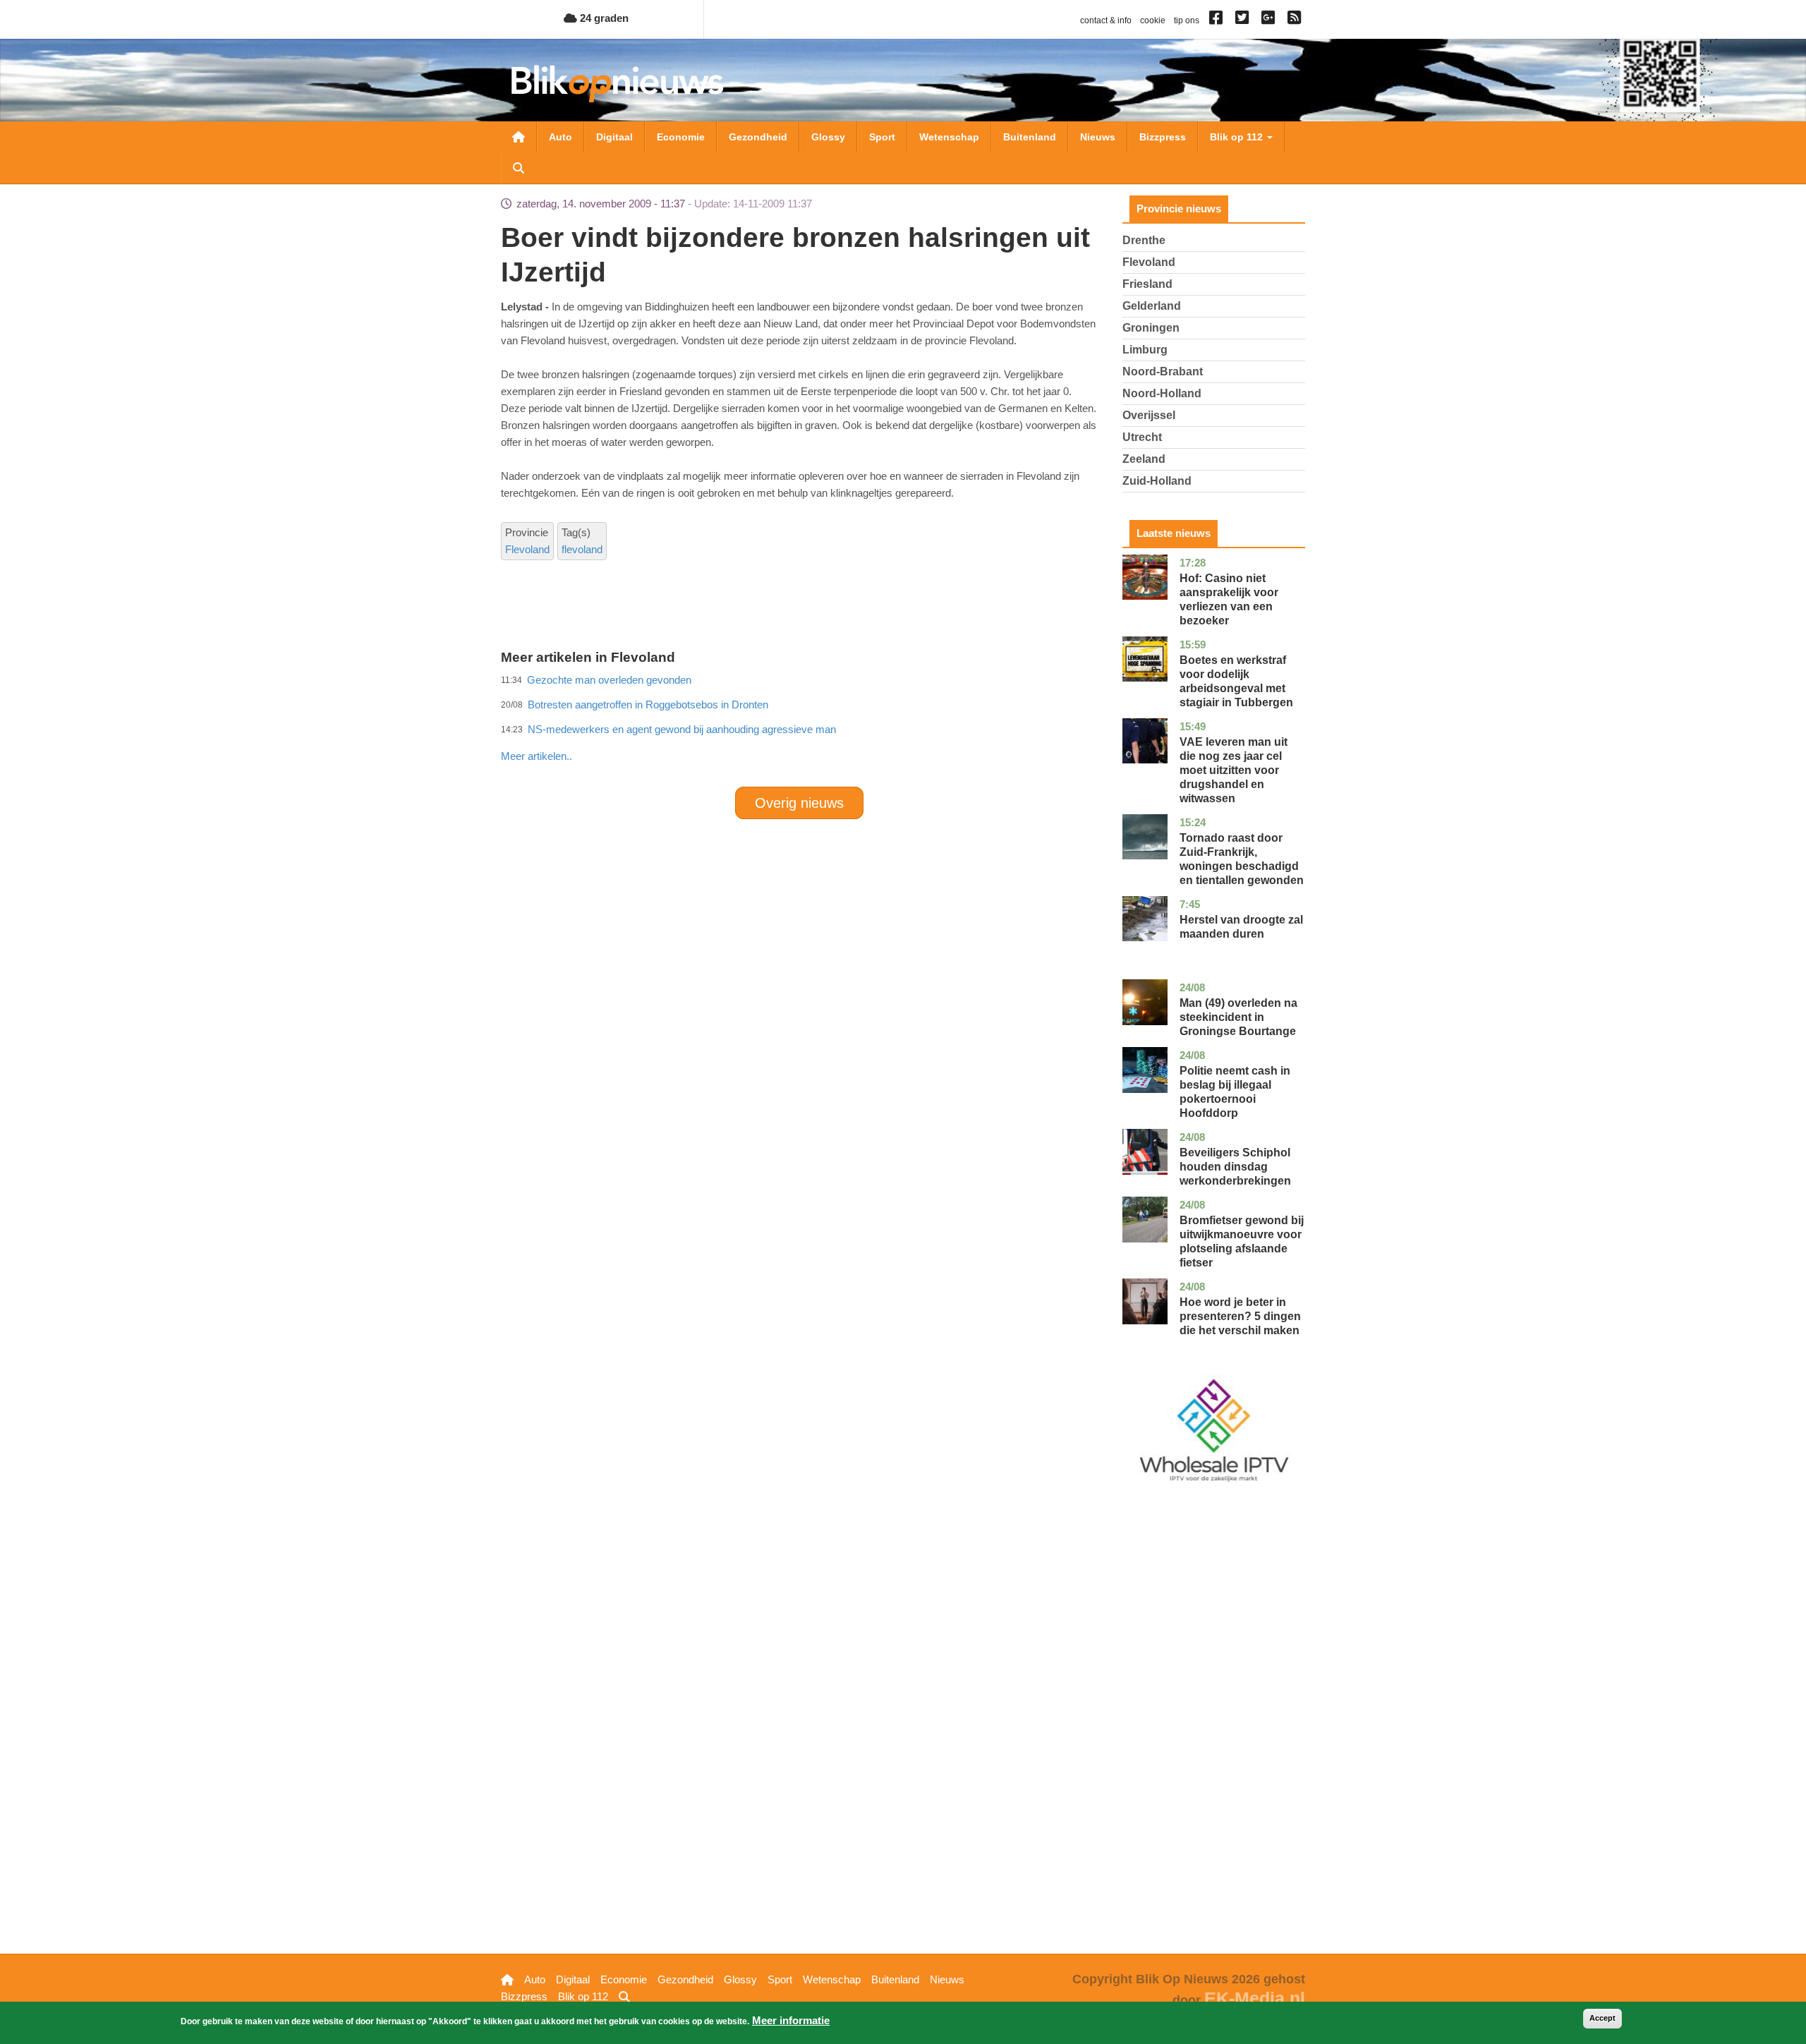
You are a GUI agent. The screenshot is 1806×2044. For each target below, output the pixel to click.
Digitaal (614, 137)
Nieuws (1098, 137)
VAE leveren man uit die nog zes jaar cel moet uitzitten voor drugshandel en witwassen (1234, 770)
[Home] (617, 84)
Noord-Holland (1162, 393)
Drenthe (1144, 240)
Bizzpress (1163, 137)
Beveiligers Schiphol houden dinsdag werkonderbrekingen (1235, 1167)
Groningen (1151, 328)
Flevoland (527, 549)
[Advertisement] (799, 725)
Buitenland (1030, 137)
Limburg (1145, 350)
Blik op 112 (1238, 137)
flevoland (582, 549)
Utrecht (1142, 437)
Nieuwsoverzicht (519, 137)
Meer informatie (791, 2020)
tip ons (1187, 20)
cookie (1153, 20)
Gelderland (1152, 306)
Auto (560, 137)
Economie (681, 137)
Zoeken (519, 168)
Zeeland (1144, 459)
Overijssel (1149, 415)
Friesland (1147, 284)
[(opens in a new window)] (1218, 20)
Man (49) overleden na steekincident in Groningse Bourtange (1238, 1017)
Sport (882, 137)
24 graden (603, 18)
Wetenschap (949, 137)
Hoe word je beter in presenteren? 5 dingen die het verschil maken (1240, 1316)
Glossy (828, 137)
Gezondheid (758, 137)
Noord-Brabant (1163, 371)
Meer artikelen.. (537, 756)
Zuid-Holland (1157, 481)
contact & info (1106, 20)
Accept (1602, 2018)
